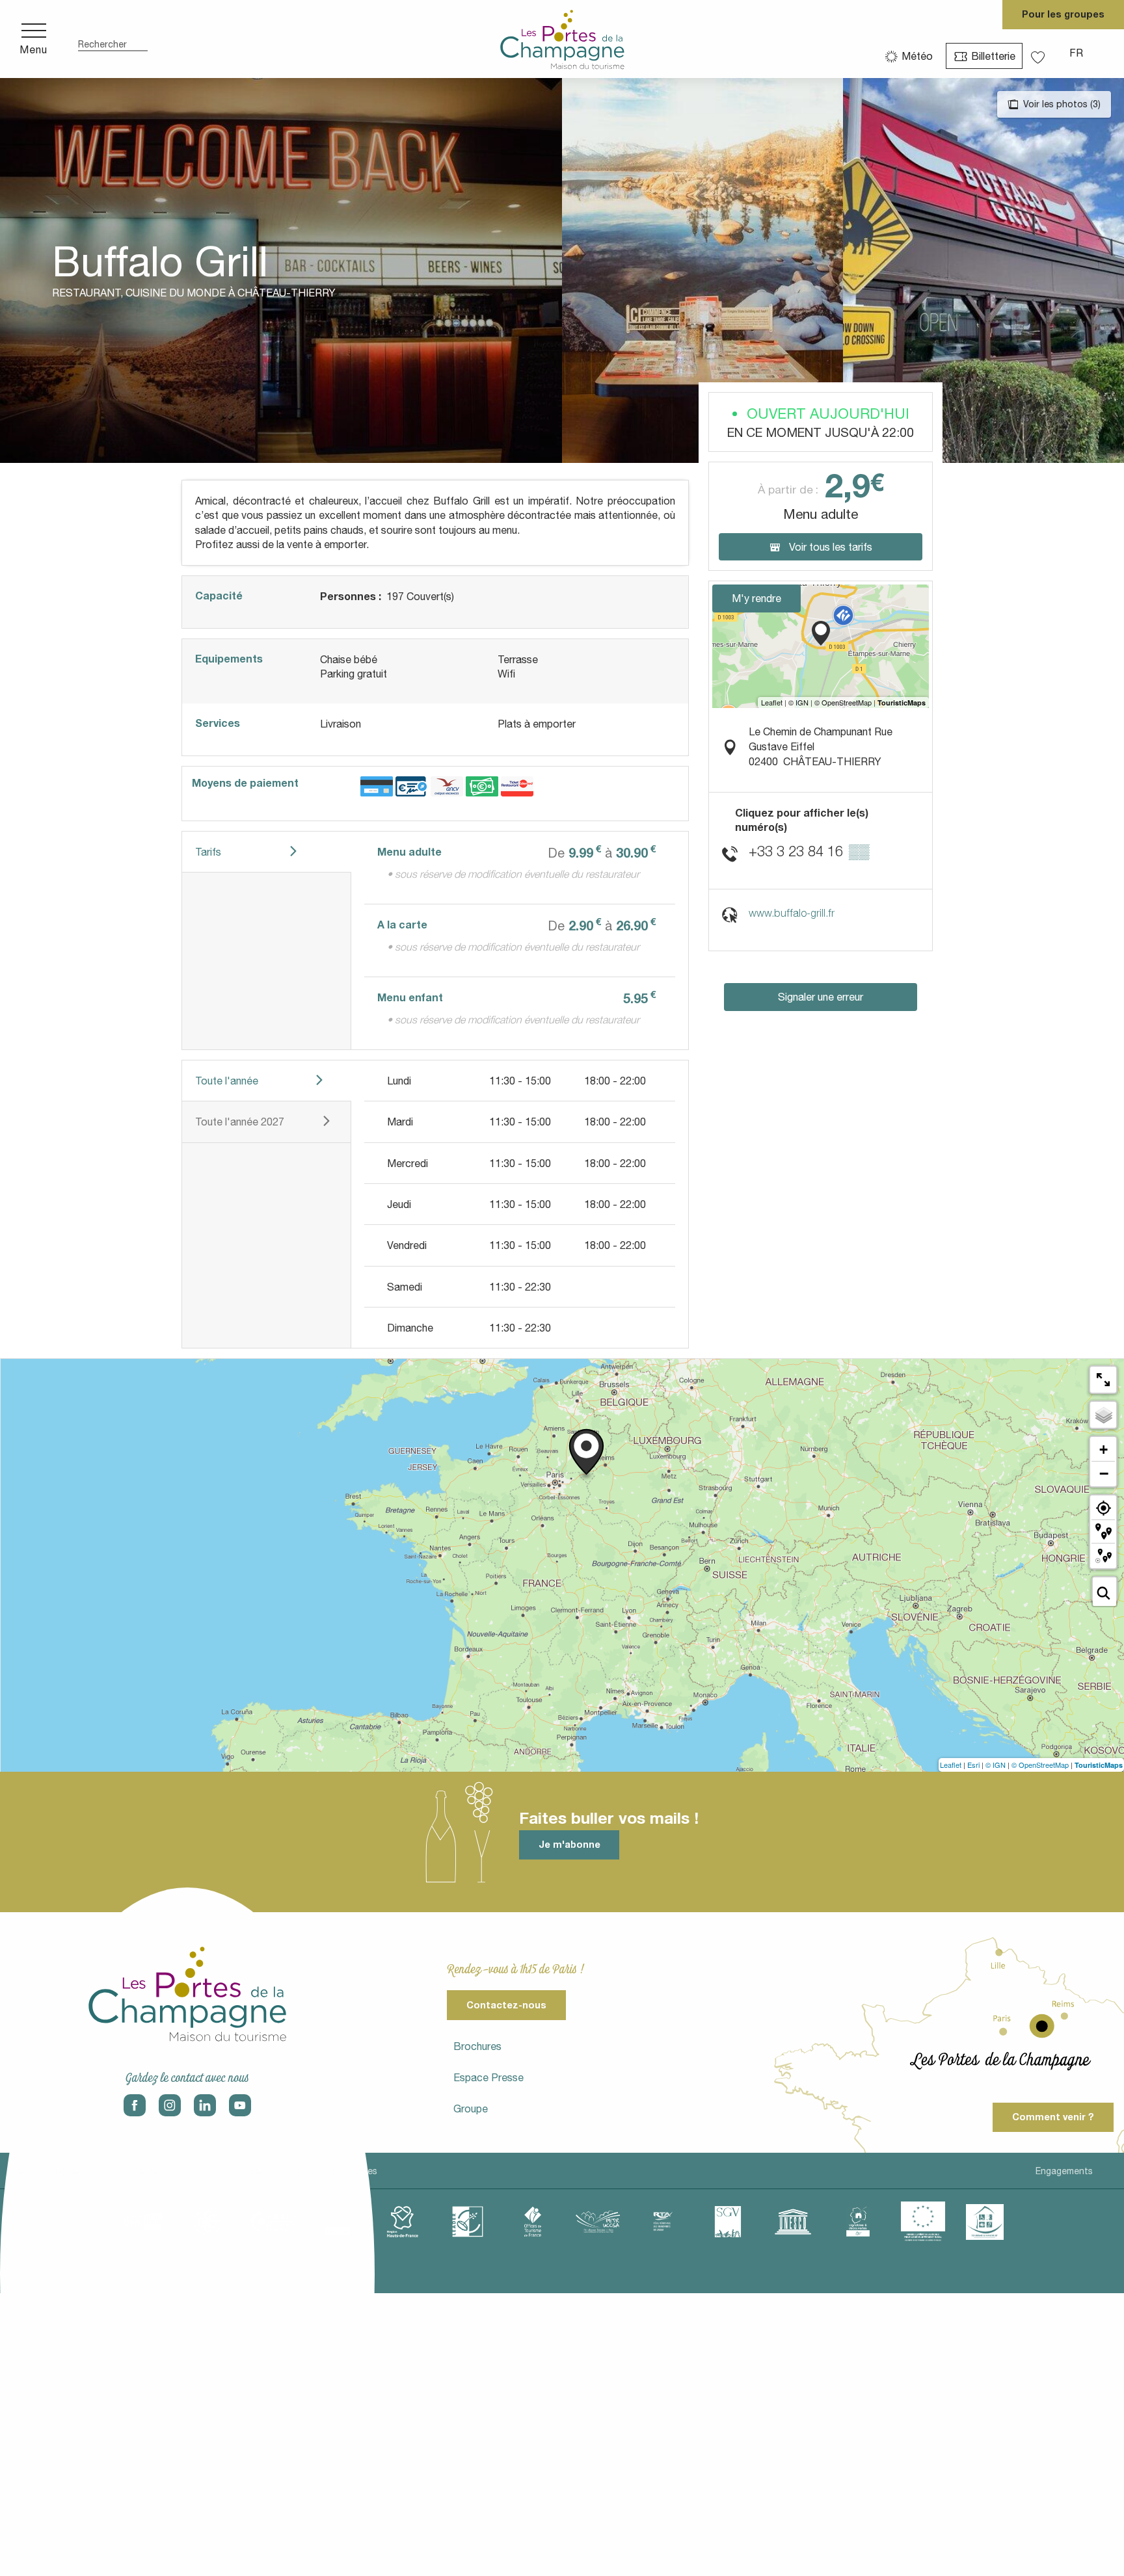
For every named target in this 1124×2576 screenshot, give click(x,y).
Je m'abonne (569, 1844)
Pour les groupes (1063, 14)
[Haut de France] (403, 2222)
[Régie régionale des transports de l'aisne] (663, 2222)
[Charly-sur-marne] (207, 2222)
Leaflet (951, 1765)
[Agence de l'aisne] (142, 2222)
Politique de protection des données (186, 2171)
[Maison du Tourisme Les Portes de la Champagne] (562, 39)
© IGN (996, 1765)
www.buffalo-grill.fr (792, 913)
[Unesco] (793, 2222)
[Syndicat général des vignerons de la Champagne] (728, 2222)
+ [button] (1104, 1450)
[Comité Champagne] (338, 2222)
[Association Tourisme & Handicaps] (985, 2222)
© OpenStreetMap (1040, 1765)
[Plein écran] (1103, 1380)
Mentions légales (46, 2171)
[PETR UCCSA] (598, 2222)
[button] (113, 39)
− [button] (1104, 1473)
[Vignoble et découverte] (858, 2222)
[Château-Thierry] (273, 2222)
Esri (973, 1765)
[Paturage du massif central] (468, 2222)
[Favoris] (1039, 53)
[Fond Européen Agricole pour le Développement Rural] (923, 2222)
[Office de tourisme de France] (533, 2222)
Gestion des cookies (333, 2171)
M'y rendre (756, 598)
